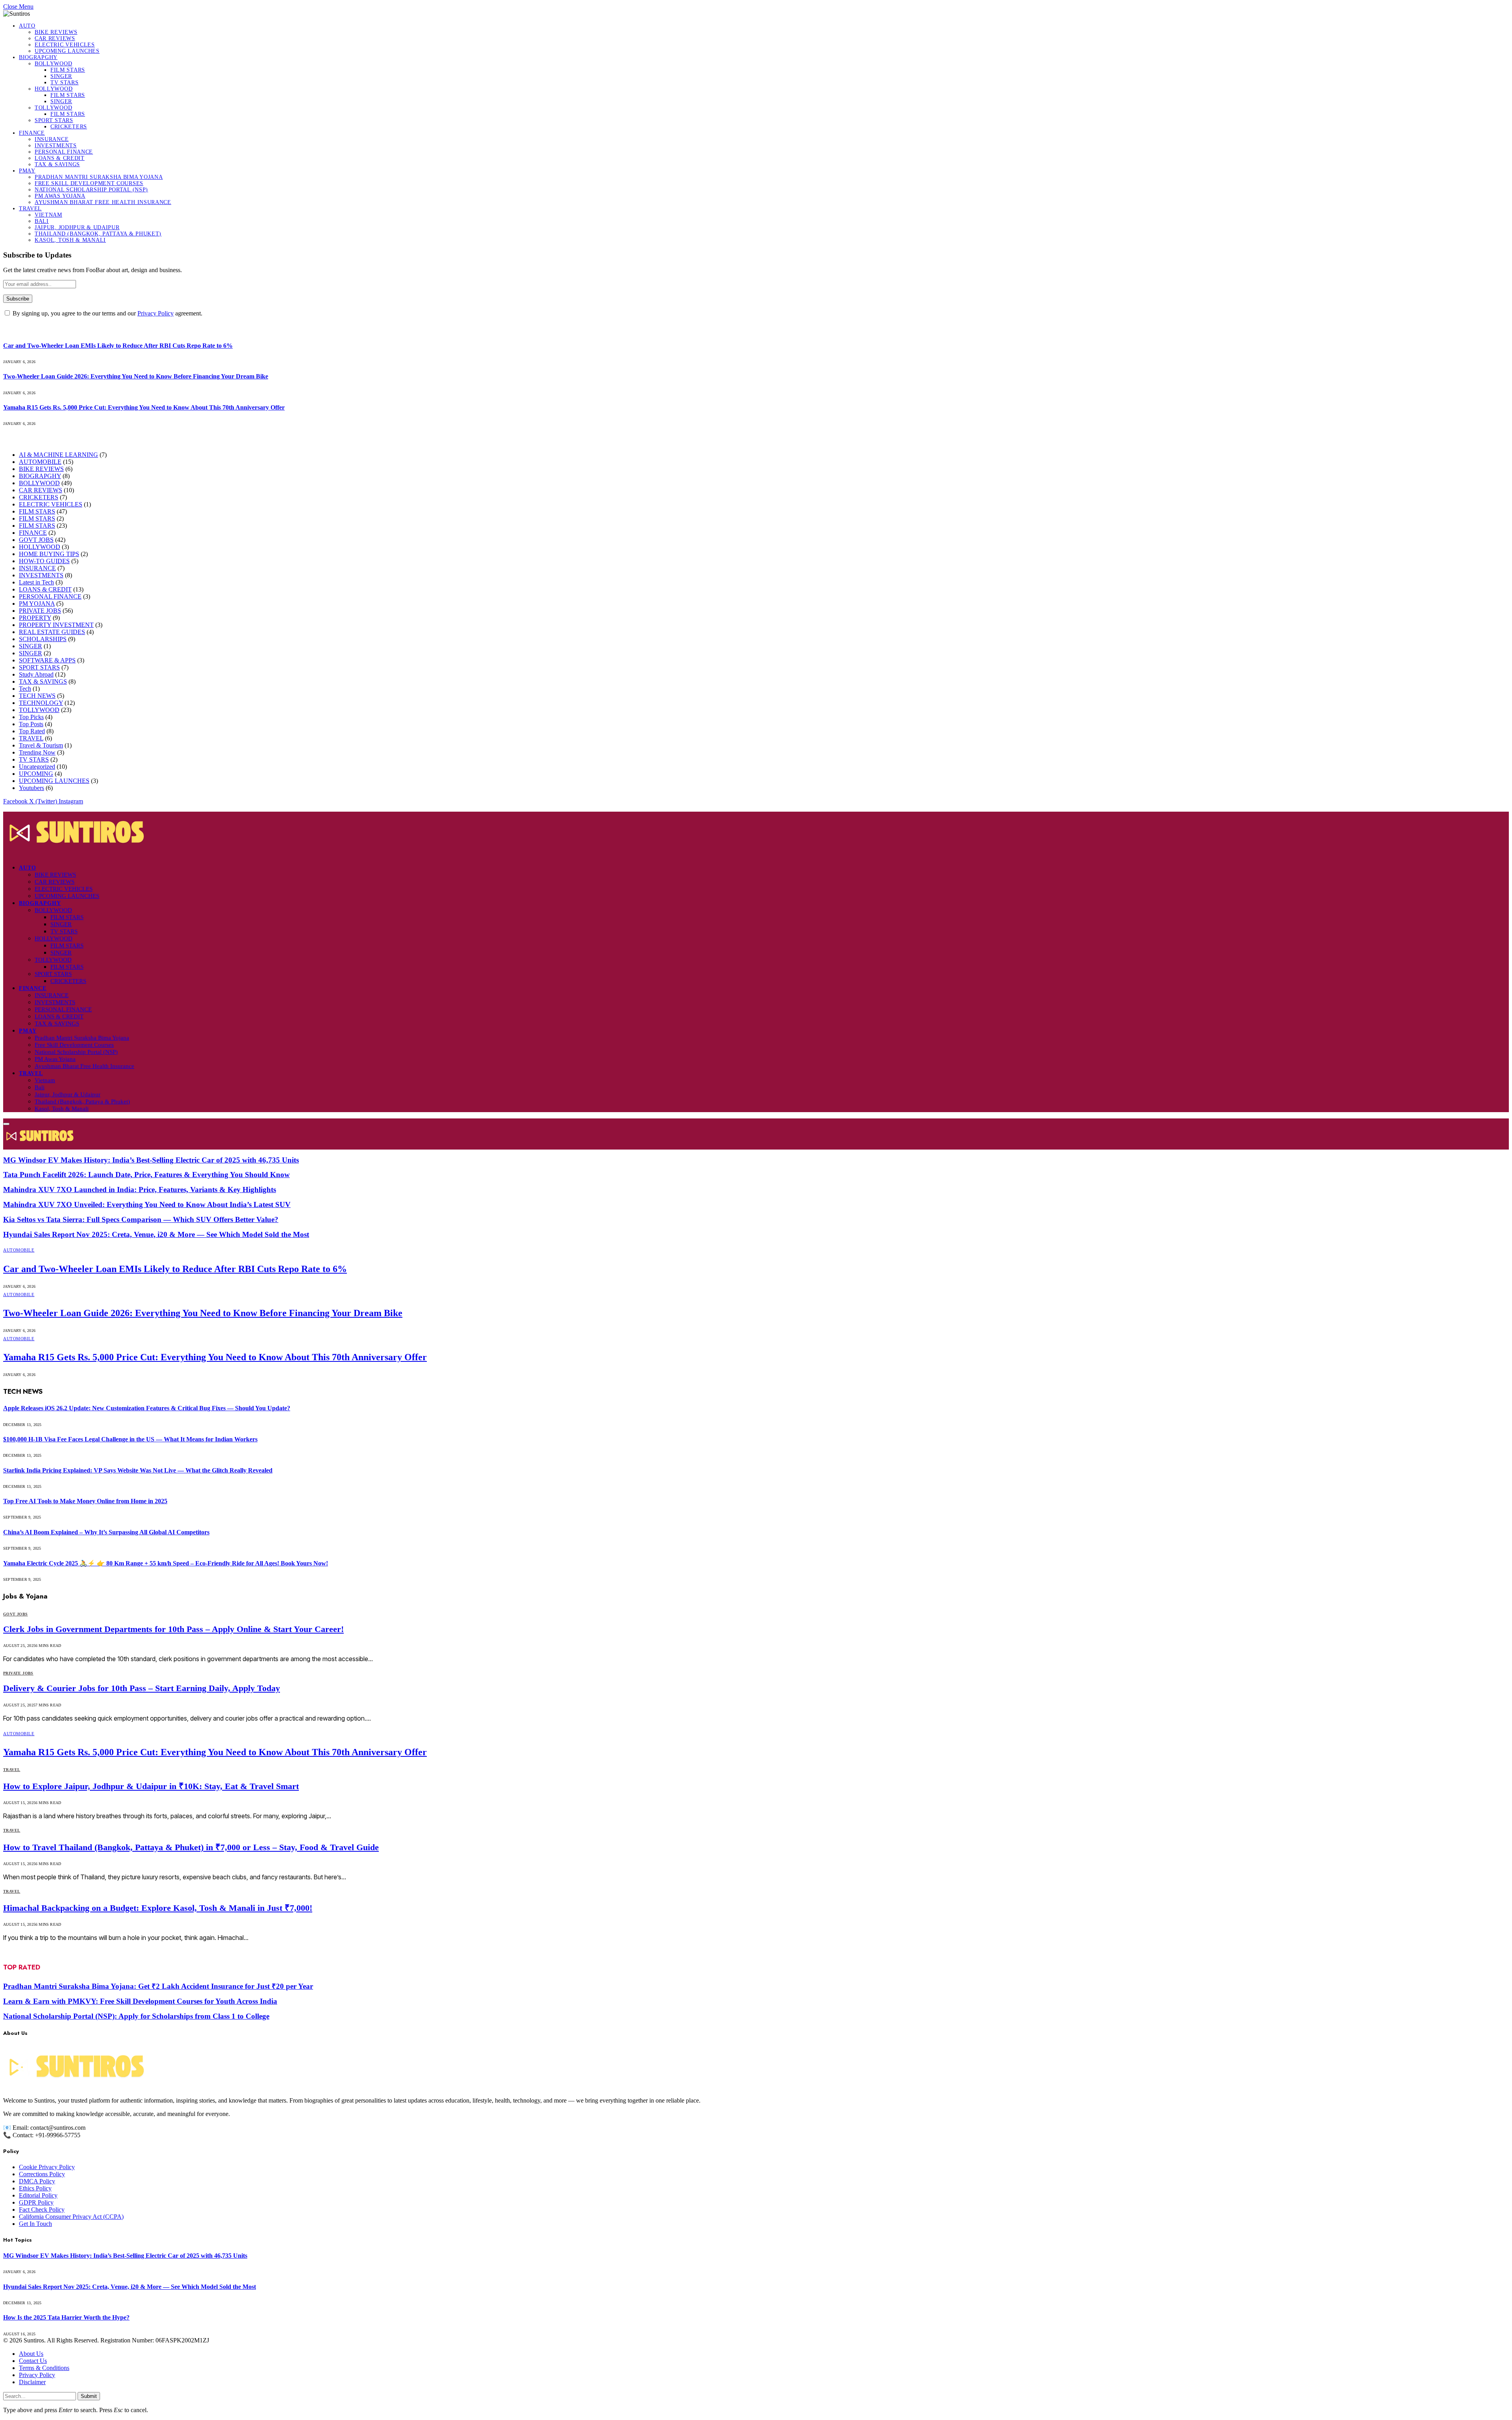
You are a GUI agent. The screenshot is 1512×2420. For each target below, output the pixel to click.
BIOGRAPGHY (38, 57)
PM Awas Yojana (60, 196)
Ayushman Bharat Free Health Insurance (103, 202)
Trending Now (37, 752)
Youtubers (31, 788)
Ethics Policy (35, 2188)
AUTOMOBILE (40, 462)
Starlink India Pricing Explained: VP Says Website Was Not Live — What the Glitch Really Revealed (138, 1470)
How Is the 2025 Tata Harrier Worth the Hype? (66, 2317)
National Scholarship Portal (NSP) (91, 190)
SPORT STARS (54, 120)
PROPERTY (35, 618)
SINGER (61, 76)
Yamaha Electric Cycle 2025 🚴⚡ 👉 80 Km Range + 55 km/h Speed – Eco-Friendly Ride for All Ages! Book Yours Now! (166, 1563)
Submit (89, 2396)
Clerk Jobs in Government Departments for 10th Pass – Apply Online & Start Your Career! (173, 1629)
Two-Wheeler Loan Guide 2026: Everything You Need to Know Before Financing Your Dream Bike (136, 376)
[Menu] (6, 1124)
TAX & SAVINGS (57, 164)
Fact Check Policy (42, 2210)
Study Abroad (36, 674)
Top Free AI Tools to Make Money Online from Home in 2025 (85, 1501)
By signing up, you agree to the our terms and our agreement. (107, 313)
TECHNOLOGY (41, 703)
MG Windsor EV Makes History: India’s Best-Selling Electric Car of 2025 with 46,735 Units (151, 1160)
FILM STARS (68, 70)
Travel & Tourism (41, 745)
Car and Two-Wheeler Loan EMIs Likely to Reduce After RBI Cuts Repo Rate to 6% (118, 346)
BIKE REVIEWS (56, 32)
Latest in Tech (36, 582)
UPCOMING (36, 774)
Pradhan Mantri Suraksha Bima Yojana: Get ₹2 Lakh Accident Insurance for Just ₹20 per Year (158, 1986)
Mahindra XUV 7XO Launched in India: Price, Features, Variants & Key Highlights (140, 1190)
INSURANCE (52, 139)
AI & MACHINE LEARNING (58, 455)
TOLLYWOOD (53, 108)
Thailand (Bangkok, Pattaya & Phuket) (98, 234)
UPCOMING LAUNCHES (67, 51)
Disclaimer (32, 2382)
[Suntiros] (756, 834)
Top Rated (32, 731)
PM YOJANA (37, 604)
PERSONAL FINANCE (64, 152)
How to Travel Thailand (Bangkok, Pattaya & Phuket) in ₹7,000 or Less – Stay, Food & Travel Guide (191, 1847)
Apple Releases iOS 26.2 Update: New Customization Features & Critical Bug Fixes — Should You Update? (147, 1408)
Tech (25, 689)
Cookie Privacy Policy (47, 2167)
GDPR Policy (36, 2202)
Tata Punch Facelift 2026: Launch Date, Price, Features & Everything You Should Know (146, 1175)
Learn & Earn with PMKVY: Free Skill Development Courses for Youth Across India (140, 2001)
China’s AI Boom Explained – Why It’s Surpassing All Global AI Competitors (106, 1532)
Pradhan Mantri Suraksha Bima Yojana (99, 177)
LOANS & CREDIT (60, 158)
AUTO (27, 26)
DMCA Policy (37, 2181)
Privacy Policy (156, 313)
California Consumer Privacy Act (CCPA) (71, 2217)
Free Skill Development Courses (89, 183)
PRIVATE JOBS (40, 611)
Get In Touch (35, 2224)
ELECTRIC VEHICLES (65, 45)
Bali (42, 221)
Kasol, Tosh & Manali (70, 240)
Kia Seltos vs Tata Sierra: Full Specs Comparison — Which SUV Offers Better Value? (141, 1219)
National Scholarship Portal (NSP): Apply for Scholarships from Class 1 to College (136, 2016)
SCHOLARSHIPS (43, 639)
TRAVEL (30, 209)
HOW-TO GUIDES (44, 561)
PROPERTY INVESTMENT (56, 625)
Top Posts (31, 724)
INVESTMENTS (56, 146)
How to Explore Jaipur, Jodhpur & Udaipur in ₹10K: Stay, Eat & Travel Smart (151, 1786)
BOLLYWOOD (53, 64)
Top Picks (31, 717)
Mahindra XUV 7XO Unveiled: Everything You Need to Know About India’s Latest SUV (147, 1204)
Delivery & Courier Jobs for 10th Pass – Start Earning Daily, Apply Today (142, 1688)
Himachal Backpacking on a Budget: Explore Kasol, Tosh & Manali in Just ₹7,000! (158, 1908)
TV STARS (65, 83)
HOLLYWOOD (54, 89)
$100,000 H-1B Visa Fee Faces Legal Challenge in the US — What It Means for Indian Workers (130, 1439)
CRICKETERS (69, 127)
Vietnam (48, 215)
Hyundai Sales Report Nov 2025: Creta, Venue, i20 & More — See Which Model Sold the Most (156, 1234)
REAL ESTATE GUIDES (52, 632)
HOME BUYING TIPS (49, 554)
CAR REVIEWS (55, 38)
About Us (31, 2354)
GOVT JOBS (36, 540)
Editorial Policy (38, 2195)
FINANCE (32, 133)
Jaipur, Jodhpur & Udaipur (77, 227)
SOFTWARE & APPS (47, 660)
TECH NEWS (37, 696)
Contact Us (33, 2361)
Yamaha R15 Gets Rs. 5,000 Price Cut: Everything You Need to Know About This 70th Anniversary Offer (144, 407)
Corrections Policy (42, 2174)
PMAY (27, 171)
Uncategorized (37, 767)
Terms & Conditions (44, 2368)
